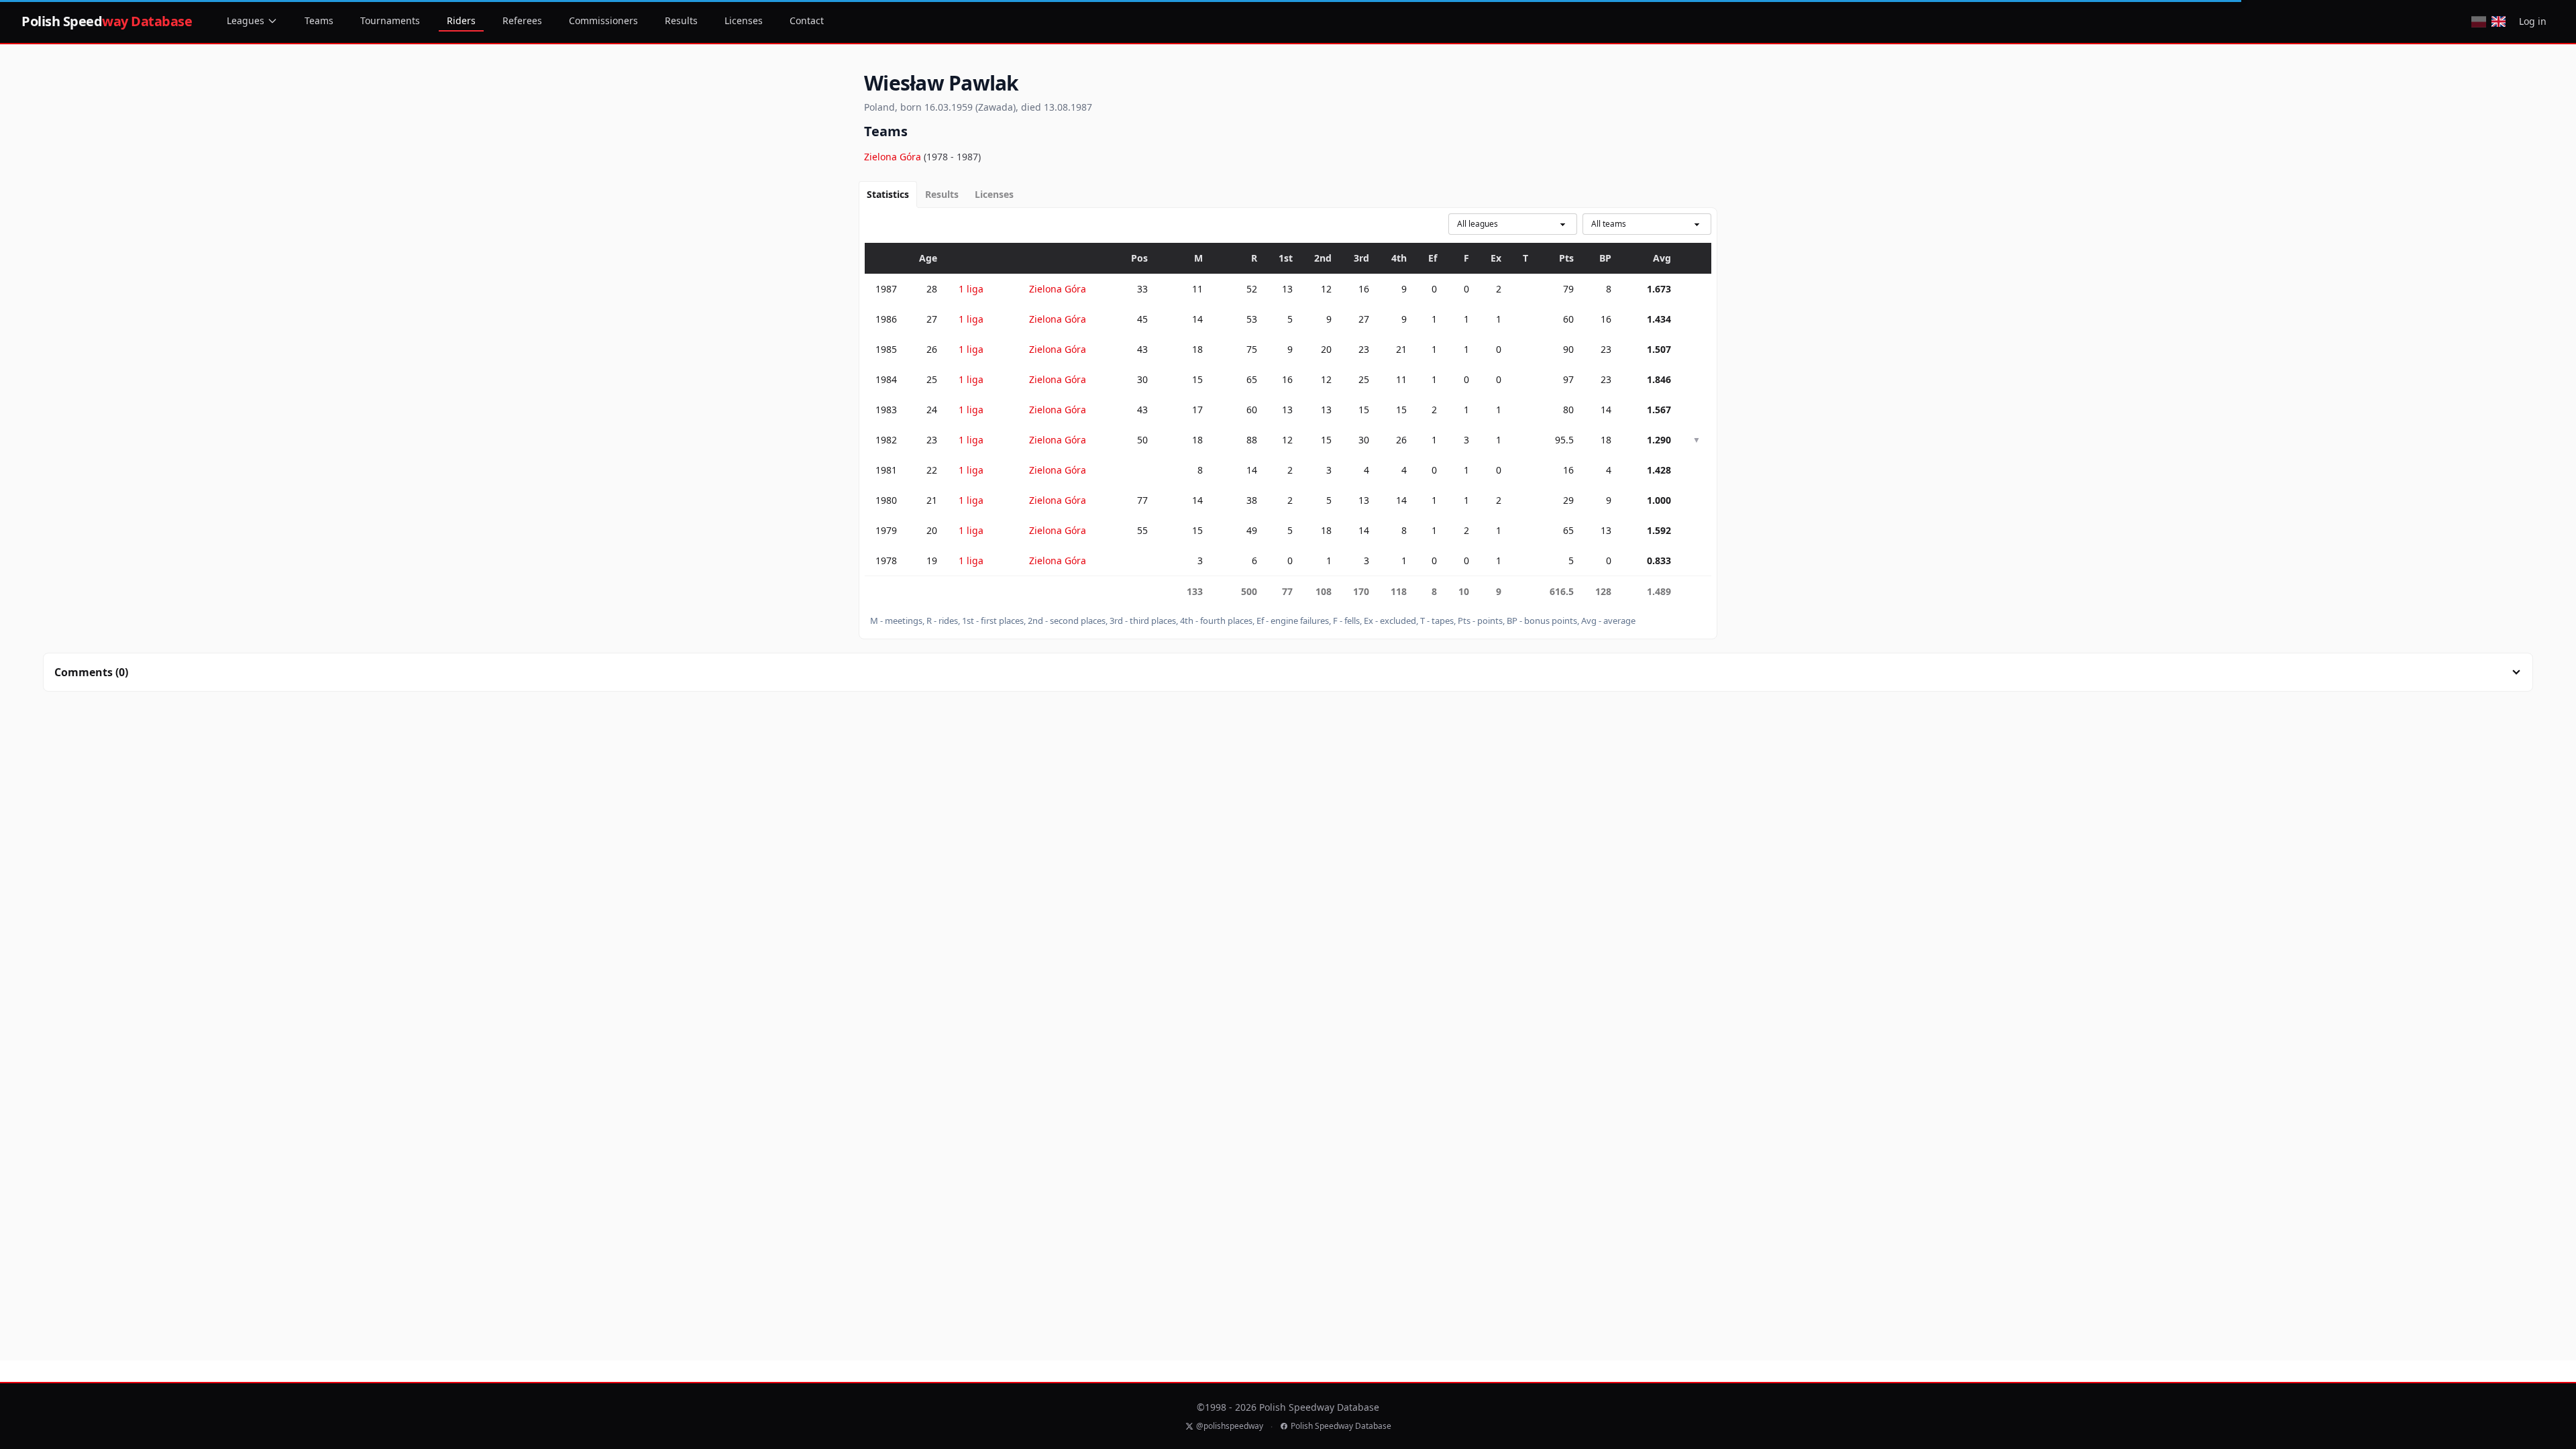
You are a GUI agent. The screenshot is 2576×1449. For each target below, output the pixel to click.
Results (681, 20)
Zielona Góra (894, 157)
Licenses (744, 20)
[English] (2499, 21)
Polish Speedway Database (1341, 1426)
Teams (319, 20)
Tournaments (390, 20)
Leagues (246, 20)
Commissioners (603, 20)
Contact (807, 20)
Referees (522, 20)
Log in (2533, 21)
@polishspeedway (1230, 1426)
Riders (461, 20)
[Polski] (2478, 21)
